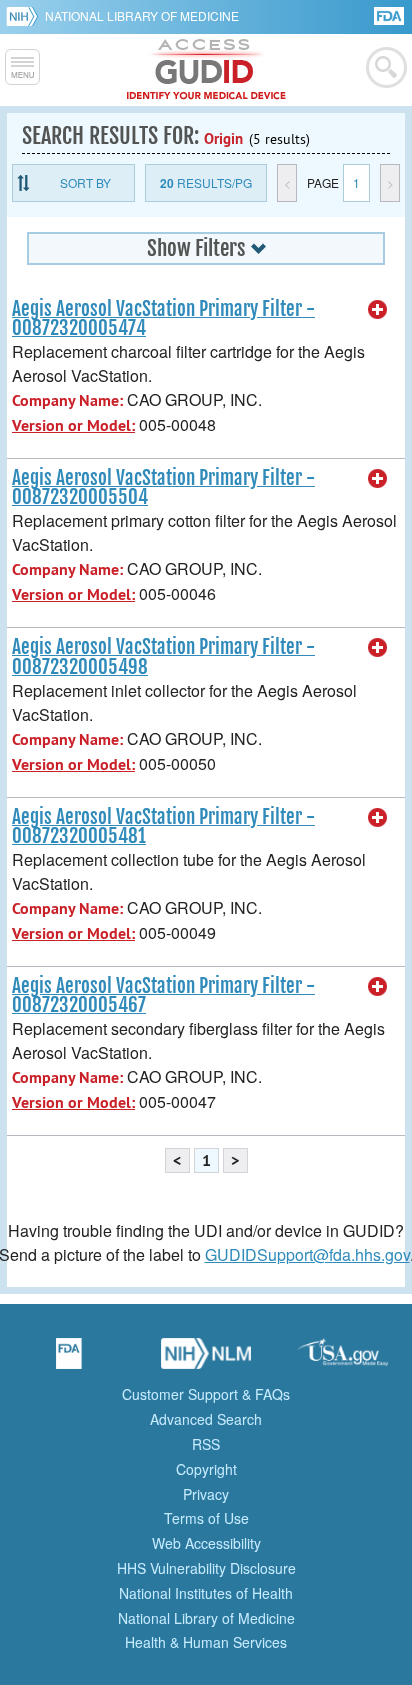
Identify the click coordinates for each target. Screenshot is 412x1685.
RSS (206, 1444)
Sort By (85, 182)
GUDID (206, 70)
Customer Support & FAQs (206, 1394)
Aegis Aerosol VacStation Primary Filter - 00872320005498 (163, 656)
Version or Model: (73, 425)
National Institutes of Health (206, 1593)
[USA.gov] (343, 1360)
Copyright (206, 1469)
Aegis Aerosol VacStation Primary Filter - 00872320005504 (163, 487)
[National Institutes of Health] (25, 16)
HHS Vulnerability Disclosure (206, 1568)
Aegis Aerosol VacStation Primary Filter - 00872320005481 (163, 826)
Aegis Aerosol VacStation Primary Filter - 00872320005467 (163, 995)
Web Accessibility (206, 1543)
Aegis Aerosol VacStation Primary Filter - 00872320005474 (163, 318)
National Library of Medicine (142, 15)
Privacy (206, 1494)
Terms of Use (206, 1518)
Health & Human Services (206, 1642)
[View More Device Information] (378, 310)
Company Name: (67, 400)
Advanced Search (206, 1419)
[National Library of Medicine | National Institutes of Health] (206, 1360)
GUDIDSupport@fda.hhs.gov (307, 1254)
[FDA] (390, 14)
